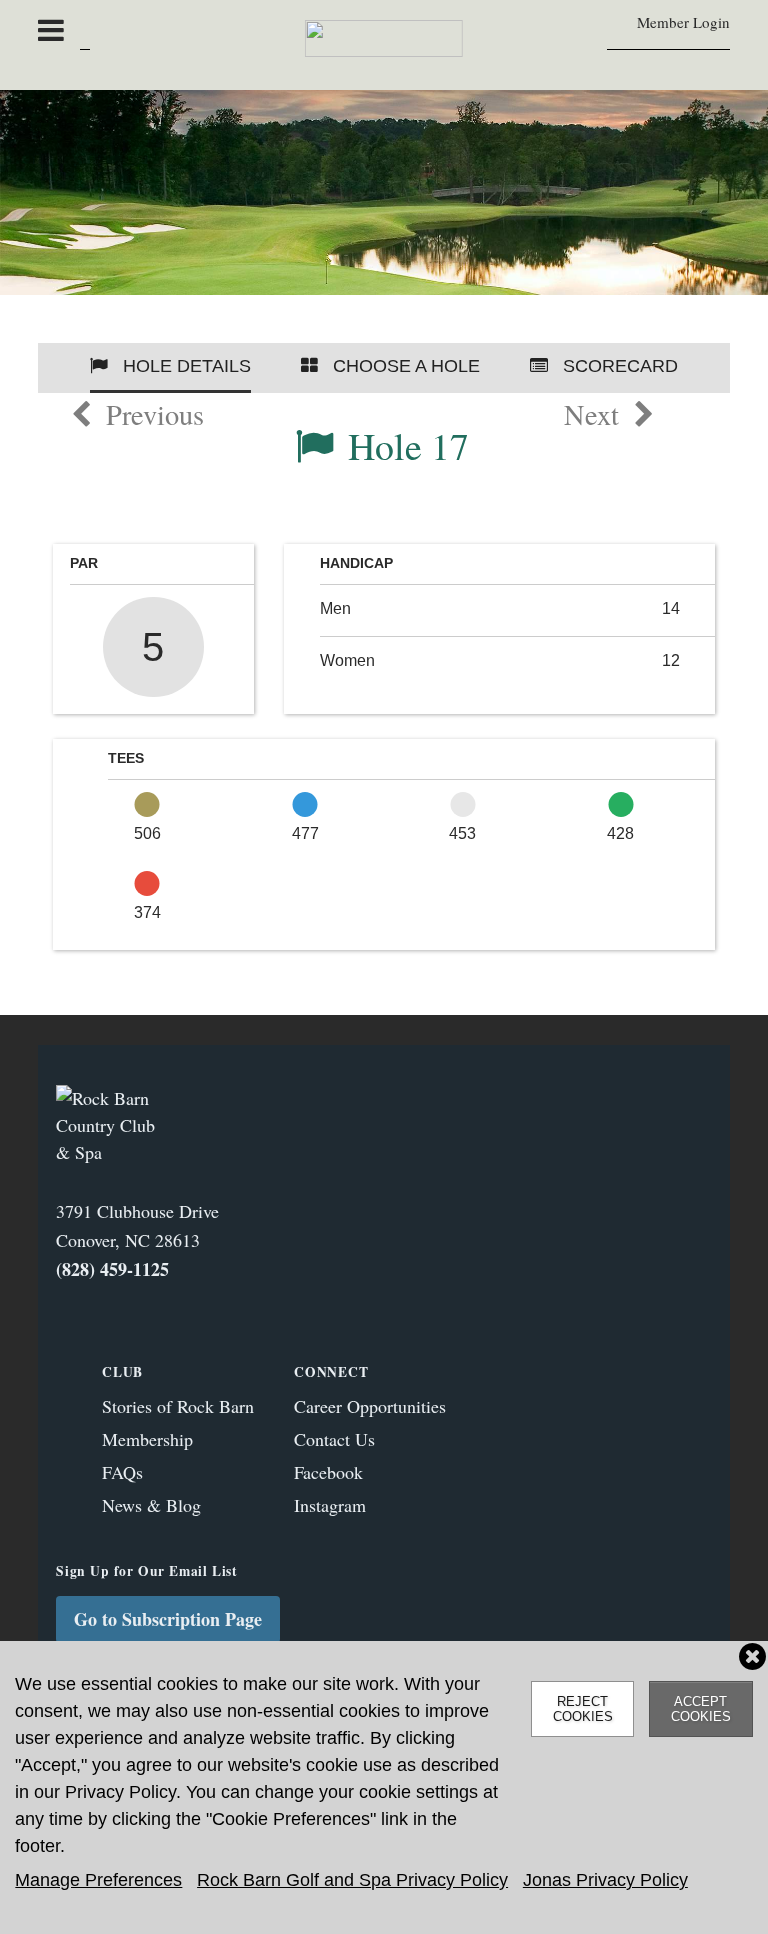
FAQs (122, 1472)
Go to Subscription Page (168, 1619)
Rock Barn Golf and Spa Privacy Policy (352, 1880)
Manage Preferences (98, 1880)
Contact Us (334, 1439)
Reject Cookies (583, 1709)
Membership (147, 1439)
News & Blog (151, 1505)
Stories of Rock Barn (178, 1406)
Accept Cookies (701, 1709)
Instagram (330, 1505)
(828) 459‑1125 (112, 1269)
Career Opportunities (370, 1406)
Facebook (328, 1472)
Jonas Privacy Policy (605, 1880)
